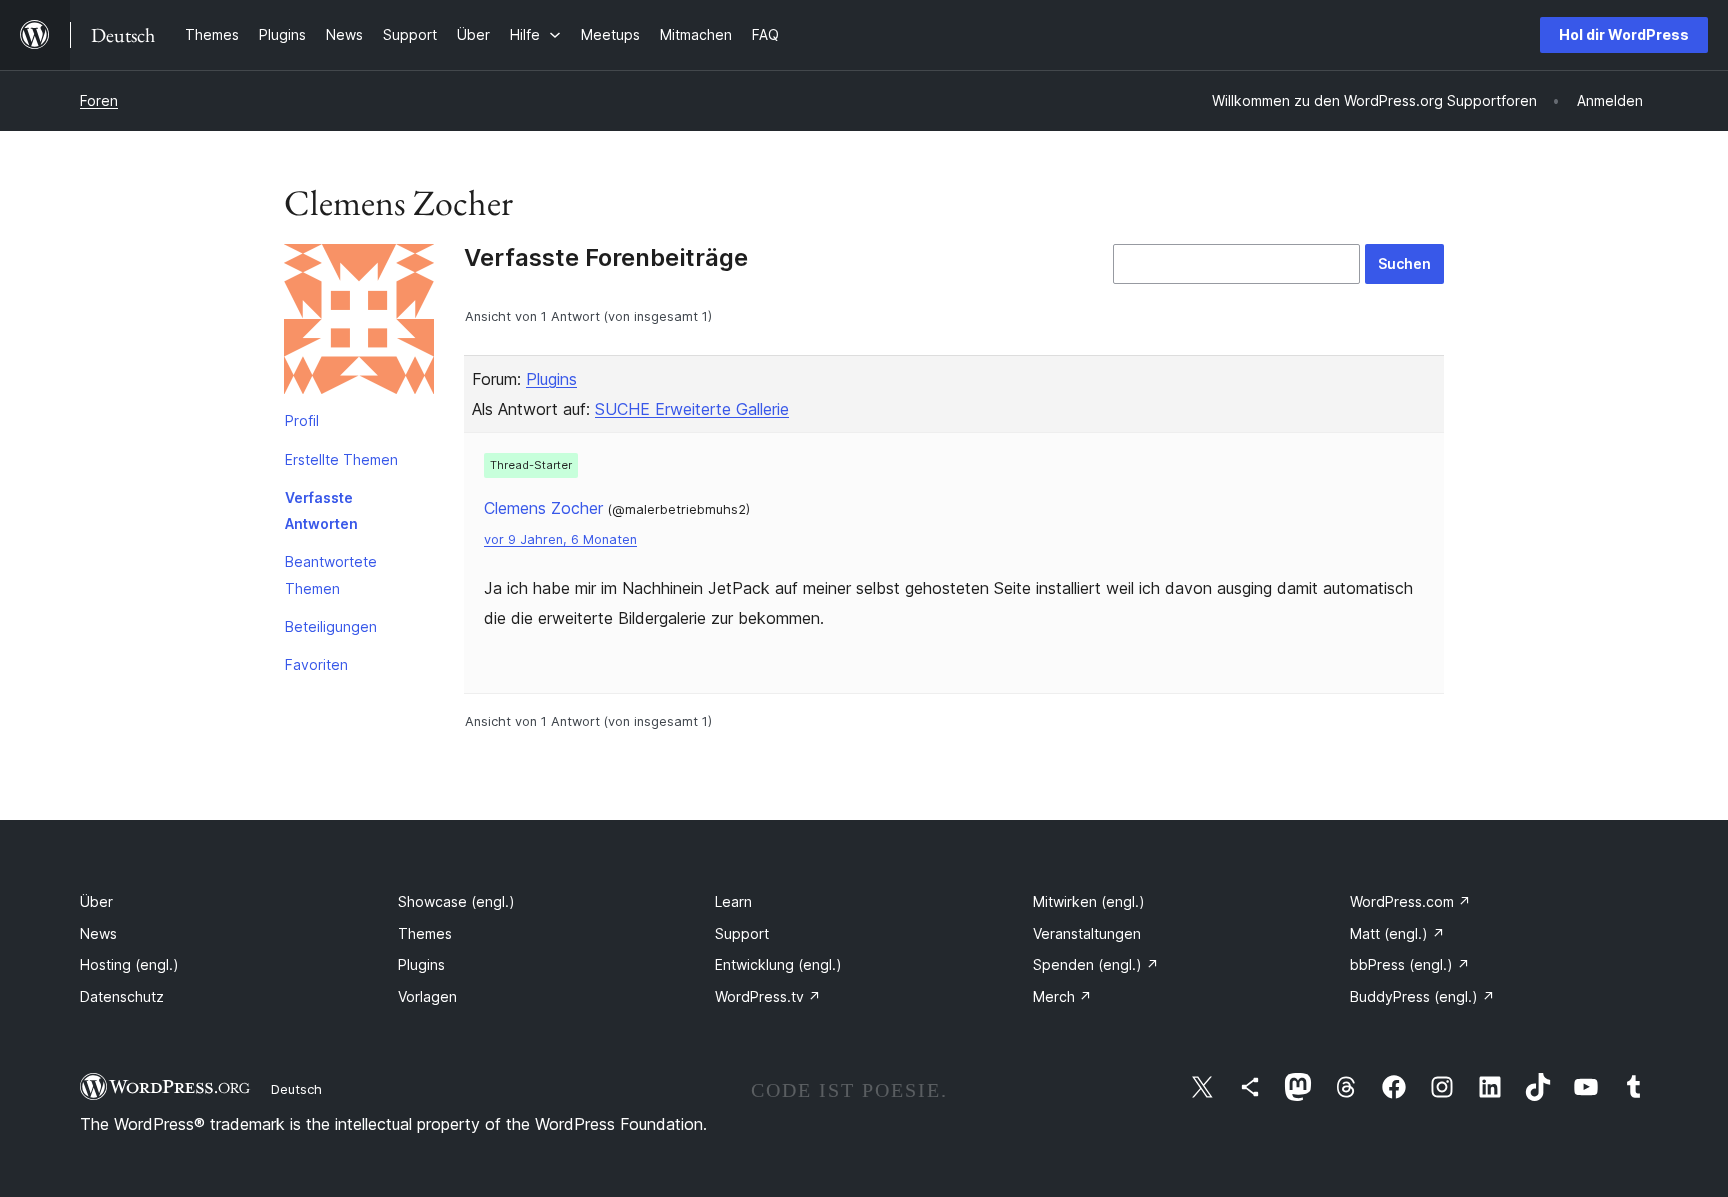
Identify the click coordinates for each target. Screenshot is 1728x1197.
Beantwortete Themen (331, 574)
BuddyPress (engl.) (1422, 996)
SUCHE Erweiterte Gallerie (692, 409)
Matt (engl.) (1397, 933)
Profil (302, 420)
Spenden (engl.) (1096, 964)
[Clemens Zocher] (359, 323)
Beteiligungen (331, 626)
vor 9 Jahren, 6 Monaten (560, 539)
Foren (99, 100)
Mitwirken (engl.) (1089, 901)
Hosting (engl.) (129, 964)
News (98, 933)
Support (742, 933)
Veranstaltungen (1087, 933)
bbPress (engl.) (1410, 964)
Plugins (551, 379)
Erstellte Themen (341, 459)
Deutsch (296, 1089)
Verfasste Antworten (321, 510)
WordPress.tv (768, 996)
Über (96, 901)
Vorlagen (427, 996)
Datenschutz (122, 996)
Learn (733, 901)
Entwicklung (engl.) (778, 964)
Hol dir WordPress (1624, 34)
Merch (1062, 996)
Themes (425, 933)
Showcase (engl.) (456, 901)
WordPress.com (1410, 901)
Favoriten (316, 664)
